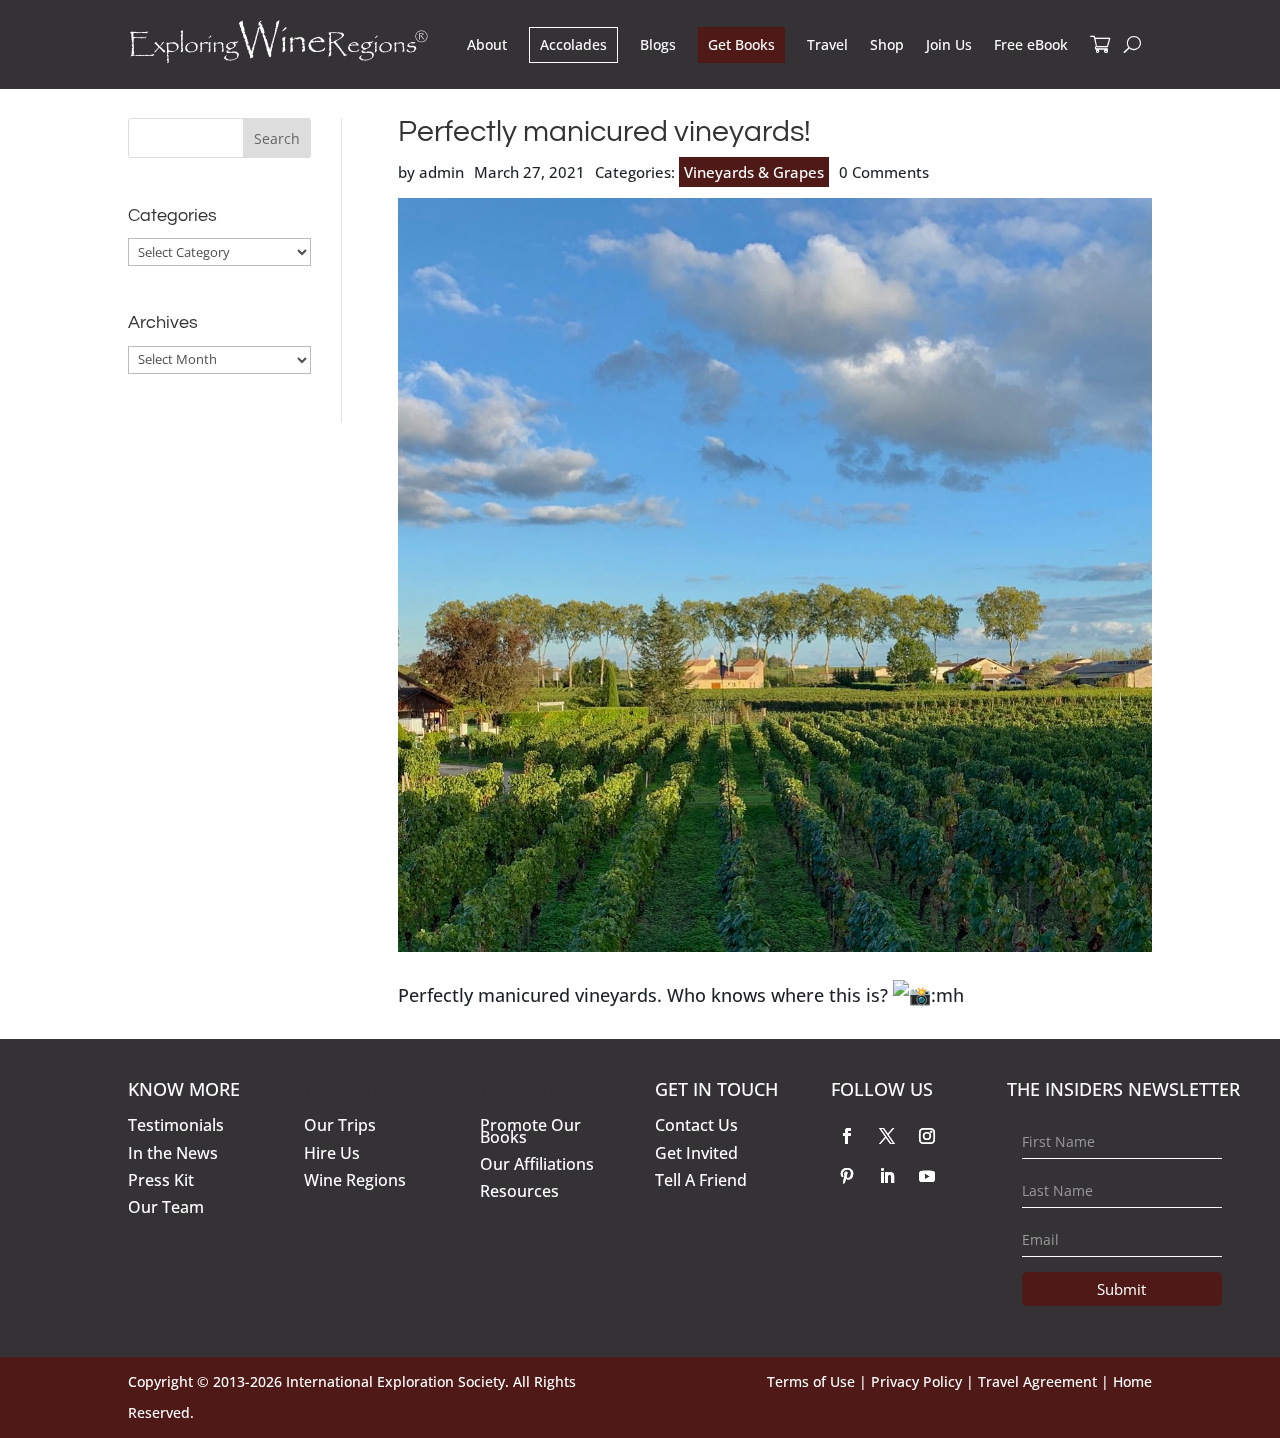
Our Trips (340, 1125)
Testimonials (176, 1125)
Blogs (658, 44)
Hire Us (332, 1153)
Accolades (573, 44)
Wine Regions (355, 1180)
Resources (519, 1191)
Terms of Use (811, 1381)
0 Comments (884, 172)
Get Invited (696, 1153)
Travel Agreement (1037, 1381)
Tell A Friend (701, 1180)
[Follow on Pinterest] (847, 1176)
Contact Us (696, 1125)
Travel (827, 44)
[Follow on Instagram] (927, 1136)
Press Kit (161, 1180)
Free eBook (1031, 44)
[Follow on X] (887, 1136)
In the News (173, 1153)
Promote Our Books (530, 1130)
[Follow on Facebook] (847, 1136)
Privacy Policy (916, 1381)
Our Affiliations (537, 1164)
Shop (887, 44)
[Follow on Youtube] (927, 1176)
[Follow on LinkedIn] (887, 1176)
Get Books (741, 44)
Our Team (166, 1207)
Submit (1121, 1289)
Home (1132, 1381)
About (487, 44)
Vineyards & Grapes (754, 172)
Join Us (949, 44)
